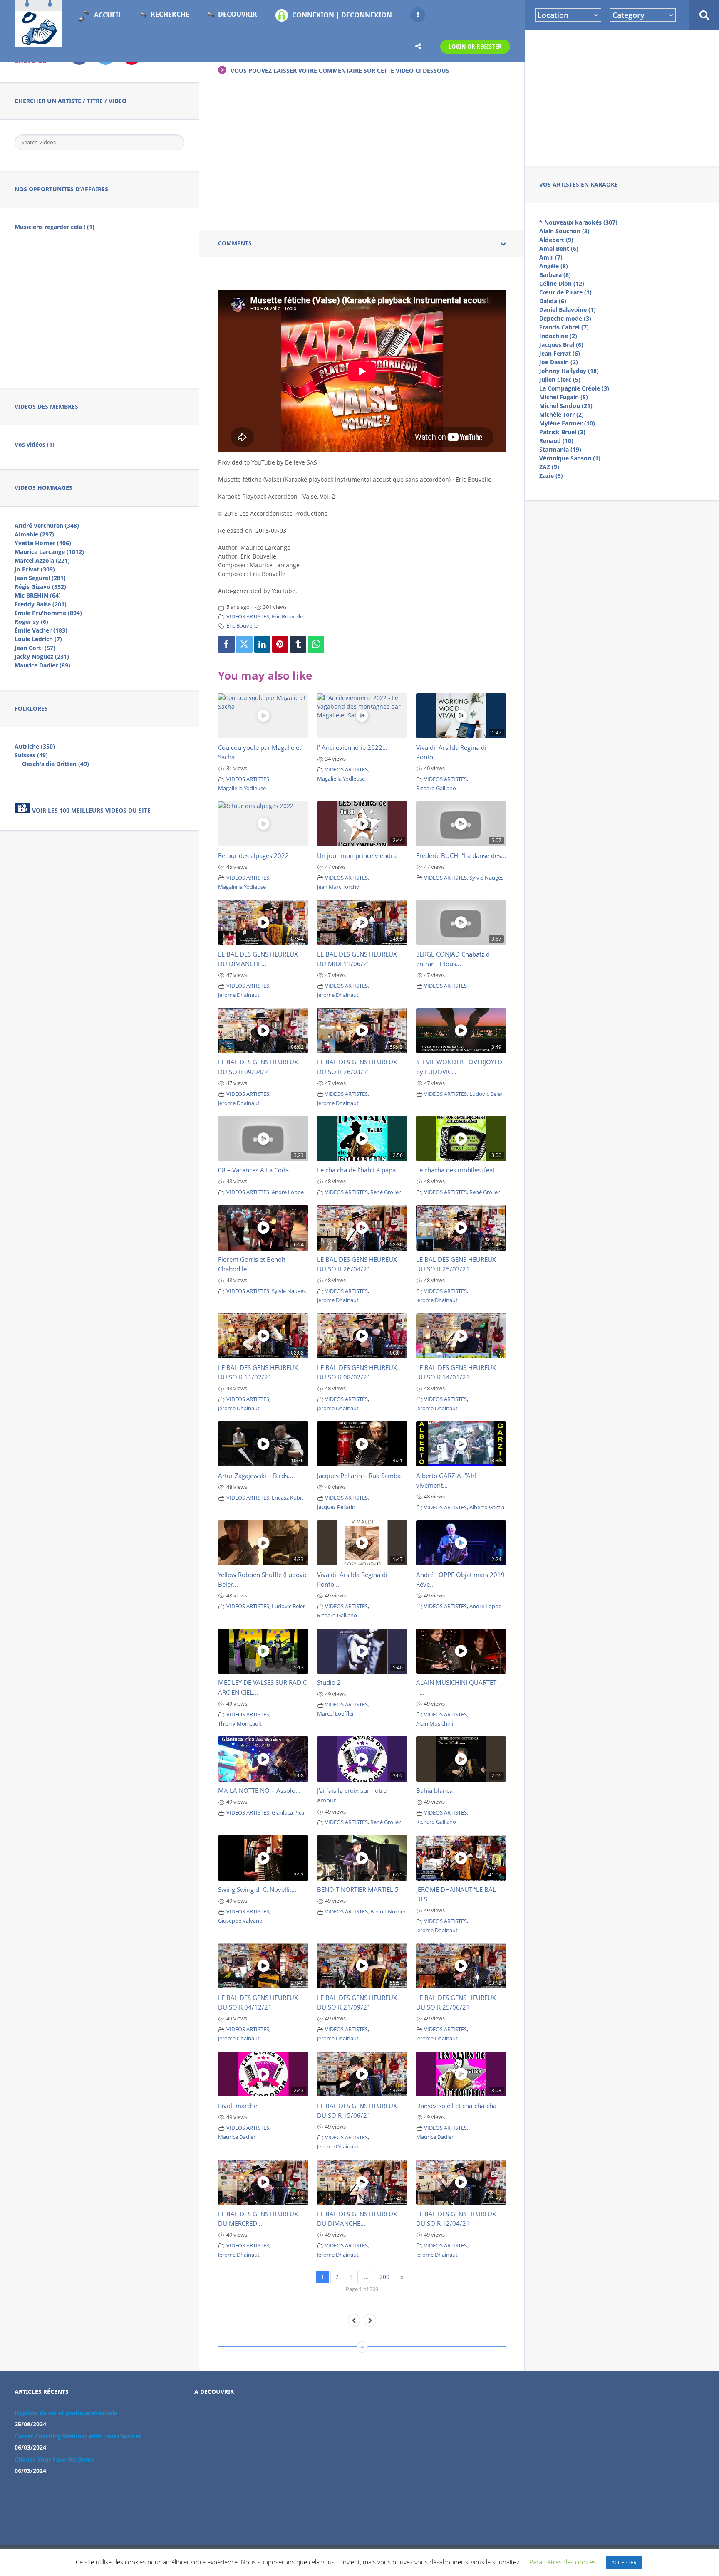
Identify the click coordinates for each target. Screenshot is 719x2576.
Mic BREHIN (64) (38, 595)
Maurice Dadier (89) (42, 665)
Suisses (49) (31, 755)
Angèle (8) (554, 266)
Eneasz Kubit (288, 1498)
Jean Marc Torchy (338, 887)
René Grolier (386, 1192)
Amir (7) (551, 257)
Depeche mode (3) (565, 318)
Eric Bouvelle (287, 617)
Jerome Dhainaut (239, 995)
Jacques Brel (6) (561, 345)
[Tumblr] (298, 644)
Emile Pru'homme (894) (48, 613)
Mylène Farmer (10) (567, 423)
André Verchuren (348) (47, 525)
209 (384, 2277)
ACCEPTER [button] (624, 2562)
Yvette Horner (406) (43, 543)
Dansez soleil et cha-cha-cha (456, 2106)
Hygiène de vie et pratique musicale (66, 2413)
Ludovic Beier (486, 1094)
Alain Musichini (435, 1724)
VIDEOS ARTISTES (248, 617)
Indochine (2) (558, 336)
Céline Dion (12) (562, 283)
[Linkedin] (263, 644)
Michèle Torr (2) (562, 414)
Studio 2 (329, 1682)
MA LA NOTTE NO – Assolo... (259, 1790)
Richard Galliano (436, 788)
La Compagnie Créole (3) (574, 388)
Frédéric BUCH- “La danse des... (461, 855)
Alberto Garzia (487, 1507)
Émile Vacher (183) (41, 630)
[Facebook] (226, 644)
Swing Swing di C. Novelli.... (257, 1889)
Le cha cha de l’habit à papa (356, 1170)
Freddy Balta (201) (41, 604)
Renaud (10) (556, 441)
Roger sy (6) (31, 622)
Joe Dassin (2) (559, 362)
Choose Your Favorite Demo (55, 2459)
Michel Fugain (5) (564, 397)
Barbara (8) (555, 275)
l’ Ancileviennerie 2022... (352, 747)
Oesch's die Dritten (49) (56, 764)
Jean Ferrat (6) (560, 353)
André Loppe (288, 1192)
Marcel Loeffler (336, 1714)
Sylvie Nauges (486, 878)
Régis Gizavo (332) (40, 587)
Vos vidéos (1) (35, 444)
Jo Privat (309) (35, 569)
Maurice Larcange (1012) (49, 552)
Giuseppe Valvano (240, 1921)
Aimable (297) (34, 534)
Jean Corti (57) (35, 648)
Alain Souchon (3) (564, 231)
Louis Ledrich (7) (38, 639)
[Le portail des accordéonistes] (38, 42)
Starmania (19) (560, 449)
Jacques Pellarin (336, 1507)
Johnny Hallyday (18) (569, 371)
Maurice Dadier (237, 2137)
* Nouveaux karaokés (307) (578, 222)
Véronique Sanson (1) (570, 458)
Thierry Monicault (240, 1724)
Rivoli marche (238, 2106)
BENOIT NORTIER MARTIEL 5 (358, 1889)
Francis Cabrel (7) (564, 327)
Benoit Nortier (388, 1912)
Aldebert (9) (556, 240)
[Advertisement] (622, 96)
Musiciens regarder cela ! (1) (55, 227)
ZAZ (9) (549, 467)
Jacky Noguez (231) (42, 656)
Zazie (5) (551, 476)
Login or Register (475, 47)
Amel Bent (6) (559, 248)
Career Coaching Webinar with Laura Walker (78, 2436)
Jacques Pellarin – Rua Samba (359, 1476)
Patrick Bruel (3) (562, 432)
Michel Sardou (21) (566, 406)
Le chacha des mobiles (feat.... (459, 1170)
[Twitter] (244, 644)
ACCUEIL (108, 15)
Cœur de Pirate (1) (565, 292)
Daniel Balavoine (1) (568, 310)
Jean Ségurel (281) (40, 578)
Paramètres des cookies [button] (563, 2562)
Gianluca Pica (288, 1813)
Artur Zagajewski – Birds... (255, 1476)
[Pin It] (280, 644)
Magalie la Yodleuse (242, 788)
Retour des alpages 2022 (253, 855)
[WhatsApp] (316, 644)
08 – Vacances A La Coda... (256, 1170)
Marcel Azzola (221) (42, 560)
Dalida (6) (553, 301)
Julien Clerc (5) (560, 379)
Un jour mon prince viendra (357, 855)
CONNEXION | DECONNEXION (342, 15)
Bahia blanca (434, 1790)
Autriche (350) (35, 746)
